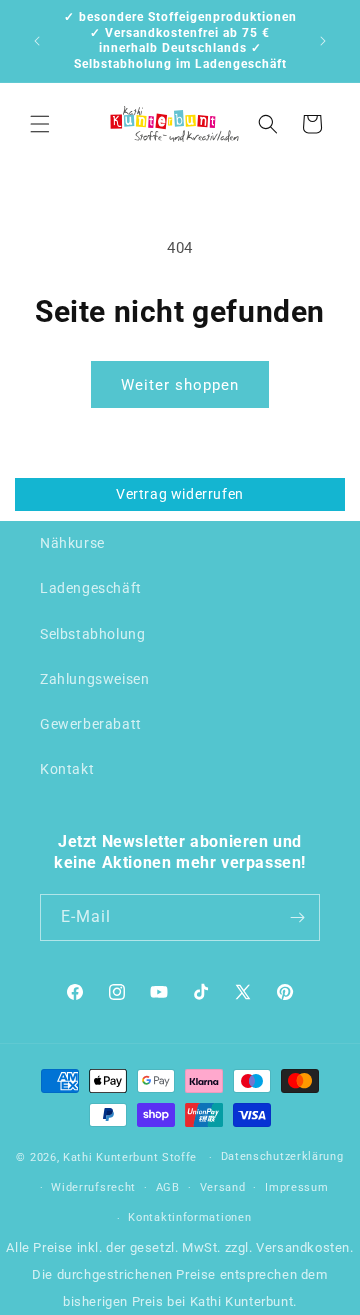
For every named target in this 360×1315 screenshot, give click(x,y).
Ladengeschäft (91, 588)
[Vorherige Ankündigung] (37, 41)
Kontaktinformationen (189, 1217)
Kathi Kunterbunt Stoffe (132, 1157)
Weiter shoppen (180, 385)
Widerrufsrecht (93, 1187)
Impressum (296, 1187)
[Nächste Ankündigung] (323, 41)
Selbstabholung (92, 634)
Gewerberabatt (91, 724)
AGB (168, 1187)
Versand (223, 1187)
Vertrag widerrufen (180, 494)
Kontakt (67, 769)
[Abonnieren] (297, 917)
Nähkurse (72, 543)
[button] (40, 124)
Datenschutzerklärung (282, 1156)
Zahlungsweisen (94, 679)
